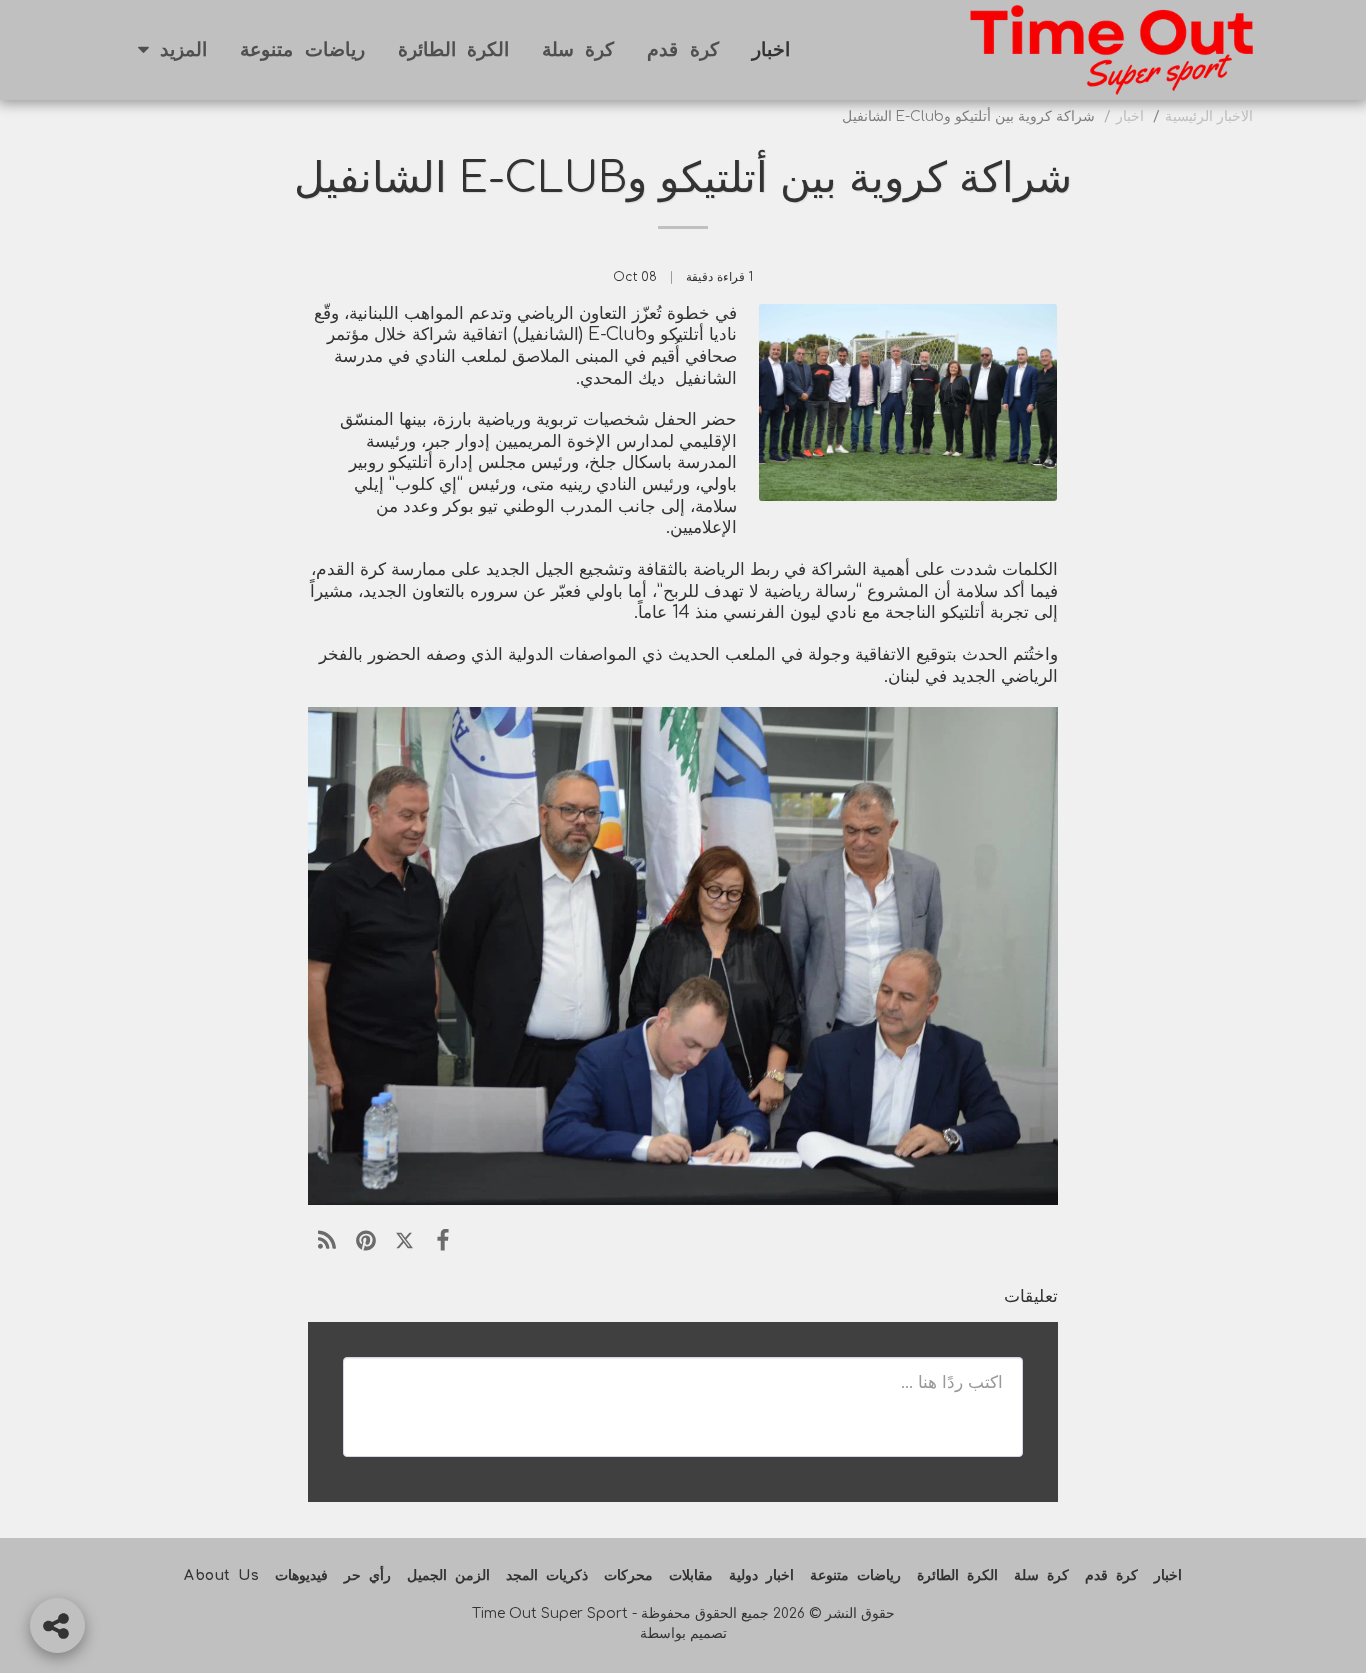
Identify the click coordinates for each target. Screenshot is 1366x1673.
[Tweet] (404, 1240)
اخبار (1130, 116)
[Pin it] (366, 1240)
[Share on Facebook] (443, 1240)
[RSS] (327, 1240)
